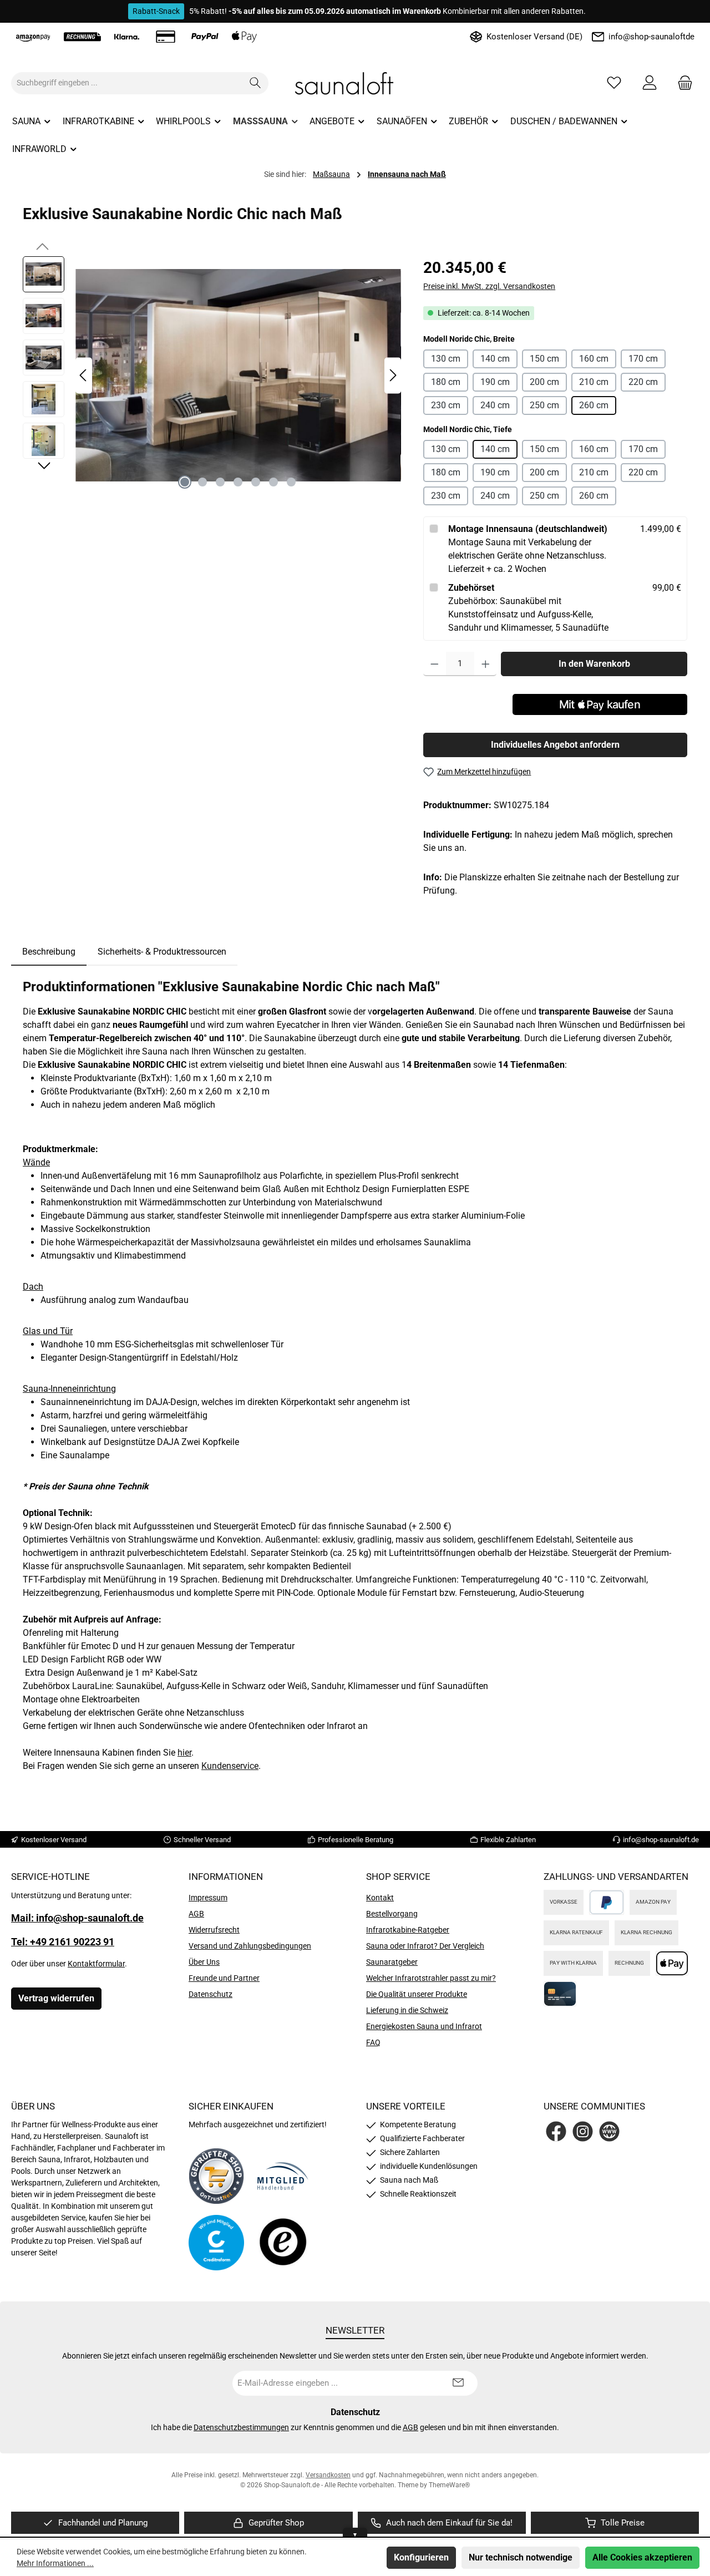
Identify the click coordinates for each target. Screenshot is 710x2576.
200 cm (544, 382)
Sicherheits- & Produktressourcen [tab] (162, 952)
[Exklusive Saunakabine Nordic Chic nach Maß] (238, 375)
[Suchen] (255, 83)
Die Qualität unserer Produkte (417, 1994)
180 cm (446, 382)
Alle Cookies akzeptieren (642, 2557)
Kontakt (380, 1898)
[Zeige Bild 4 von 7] (238, 482)
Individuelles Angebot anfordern (555, 745)
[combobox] (127, 83)
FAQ (373, 2042)
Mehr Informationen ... (55, 2563)
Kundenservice (230, 1766)
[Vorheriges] (84, 375)
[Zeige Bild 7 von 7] (291, 482)
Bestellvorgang (392, 1914)
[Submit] (458, 2383)
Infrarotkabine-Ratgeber (408, 1930)
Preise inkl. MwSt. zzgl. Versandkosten (489, 286)
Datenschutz (211, 1994)
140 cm (495, 359)
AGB (196, 1914)
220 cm (643, 382)
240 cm (495, 405)
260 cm (594, 405)
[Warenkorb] (682, 83)
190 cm (495, 382)
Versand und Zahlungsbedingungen (250, 1946)
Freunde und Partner (224, 1978)
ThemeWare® (449, 2485)
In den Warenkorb (594, 664)
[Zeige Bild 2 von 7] (202, 482)
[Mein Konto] (650, 83)
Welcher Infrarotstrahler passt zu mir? (431, 1978)
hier (184, 1753)
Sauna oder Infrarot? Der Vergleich (425, 1946)
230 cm (446, 405)
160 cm (594, 359)
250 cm (544, 405)
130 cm (446, 359)
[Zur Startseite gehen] (355, 83)
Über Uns (204, 1962)
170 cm (643, 359)
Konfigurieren (421, 2557)
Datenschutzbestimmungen (241, 2427)
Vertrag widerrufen (56, 1998)
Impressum (208, 1898)
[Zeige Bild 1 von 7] (185, 482)
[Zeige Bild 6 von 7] (273, 482)
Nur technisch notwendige (521, 2557)
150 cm (544, 359)
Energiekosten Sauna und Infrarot (424, 2026)
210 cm (594, 382)
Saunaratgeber (392, 1962)
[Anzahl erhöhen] (486, 664)
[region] (212, 376)
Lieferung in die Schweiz (407, 2010)
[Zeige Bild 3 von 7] (220, 482)
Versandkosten (328, 2475)
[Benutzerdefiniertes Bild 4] (283, 2243)
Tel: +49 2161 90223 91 (63, 1942)
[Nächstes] (393, 375)
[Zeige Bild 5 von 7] (256, 482)
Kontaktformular (96, 1964)
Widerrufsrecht (214, 1930)
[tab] (49, 952)
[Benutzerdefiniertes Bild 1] (216, 2176)
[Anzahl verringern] (435, 664)
